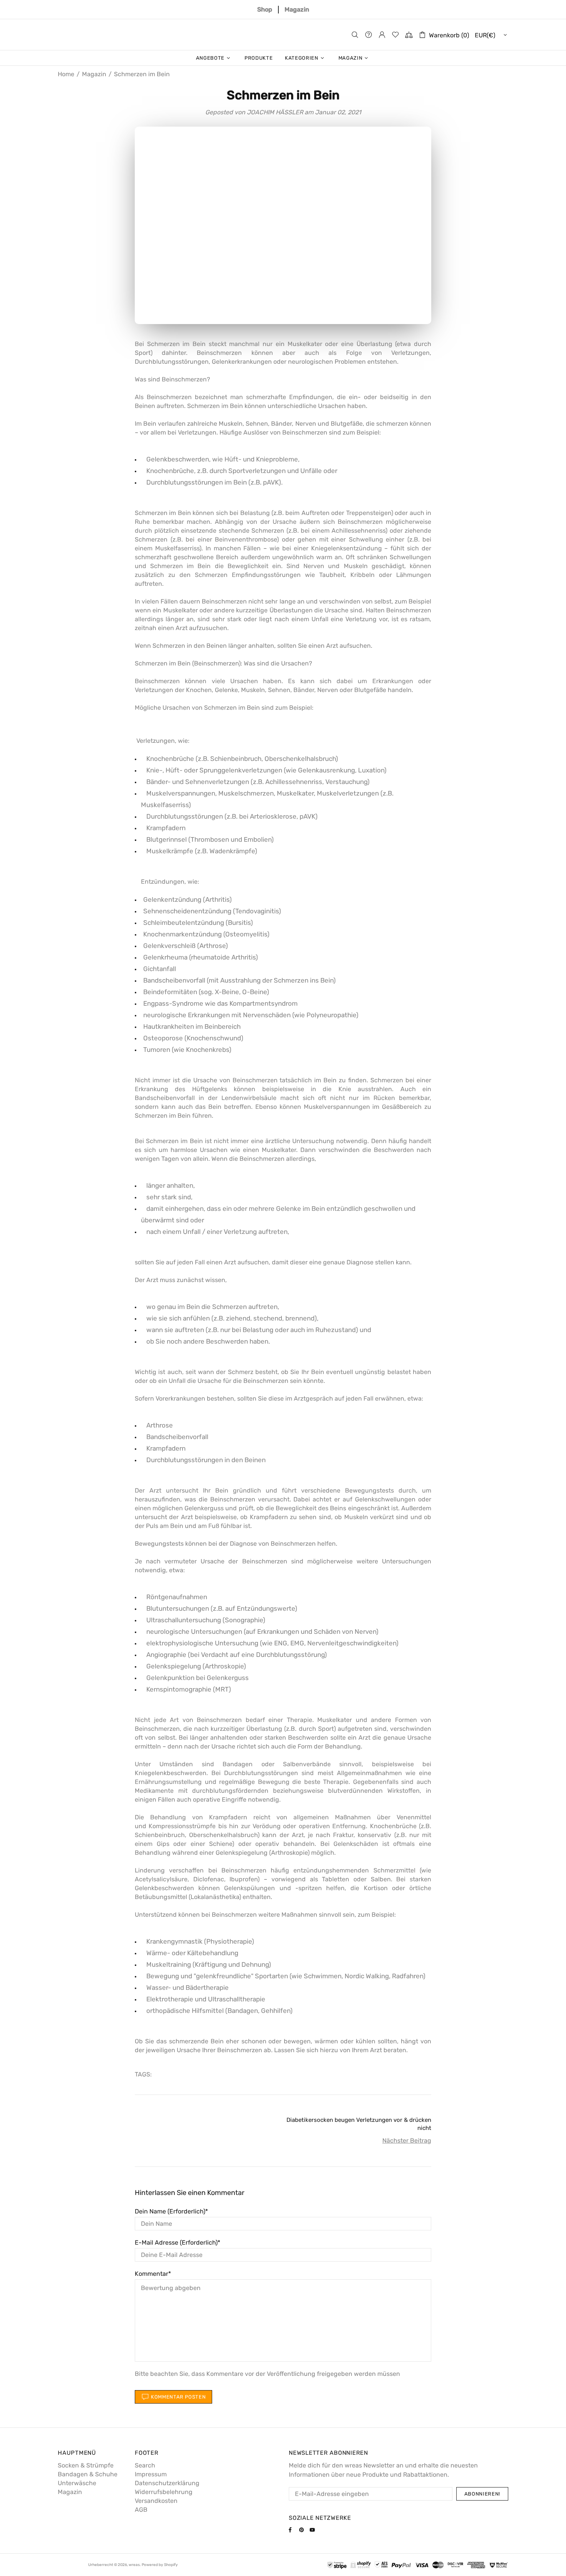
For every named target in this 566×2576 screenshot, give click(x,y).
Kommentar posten (178, 2397)
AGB (141, 2510)
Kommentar (152, 2274)
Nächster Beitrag (407, 2141)
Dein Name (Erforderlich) (170, 2211)
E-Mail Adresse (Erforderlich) (176, 2243)
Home (66, 74)
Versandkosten (156, 2501)
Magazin (297, 10)
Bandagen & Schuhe (88, 2474)
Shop (265, 10)
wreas (283, 34)
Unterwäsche (77, 2483)
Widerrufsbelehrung (164, 2492)
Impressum (151, 2474)
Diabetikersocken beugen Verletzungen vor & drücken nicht (359, 2124)
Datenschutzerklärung (167, 2483)
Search (145, 2465)
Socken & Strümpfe (86, 2465)
